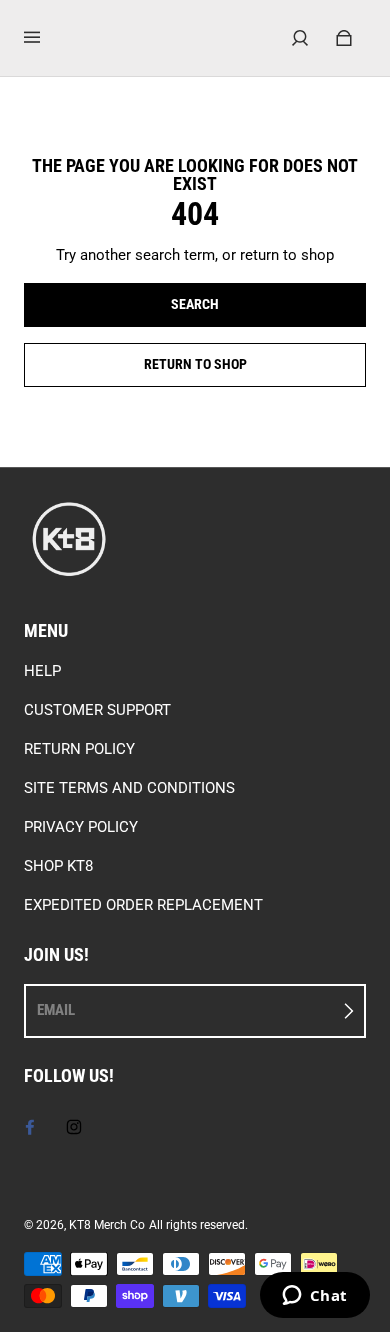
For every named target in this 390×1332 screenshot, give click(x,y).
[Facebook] (30, 1127)
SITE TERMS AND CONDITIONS (129, 788)
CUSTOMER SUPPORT (97, 710)
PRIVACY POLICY (81, 827)
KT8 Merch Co (107, 1225)
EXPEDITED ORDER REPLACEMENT (143, 905)
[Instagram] (74, 1127)
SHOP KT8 (58, 866)
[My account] (300, 38)
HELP (42, 671)
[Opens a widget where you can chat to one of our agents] (314, 1297)
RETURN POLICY (79, 749)
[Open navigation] (46, 38)
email (56, 1010)
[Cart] (344, 38)
